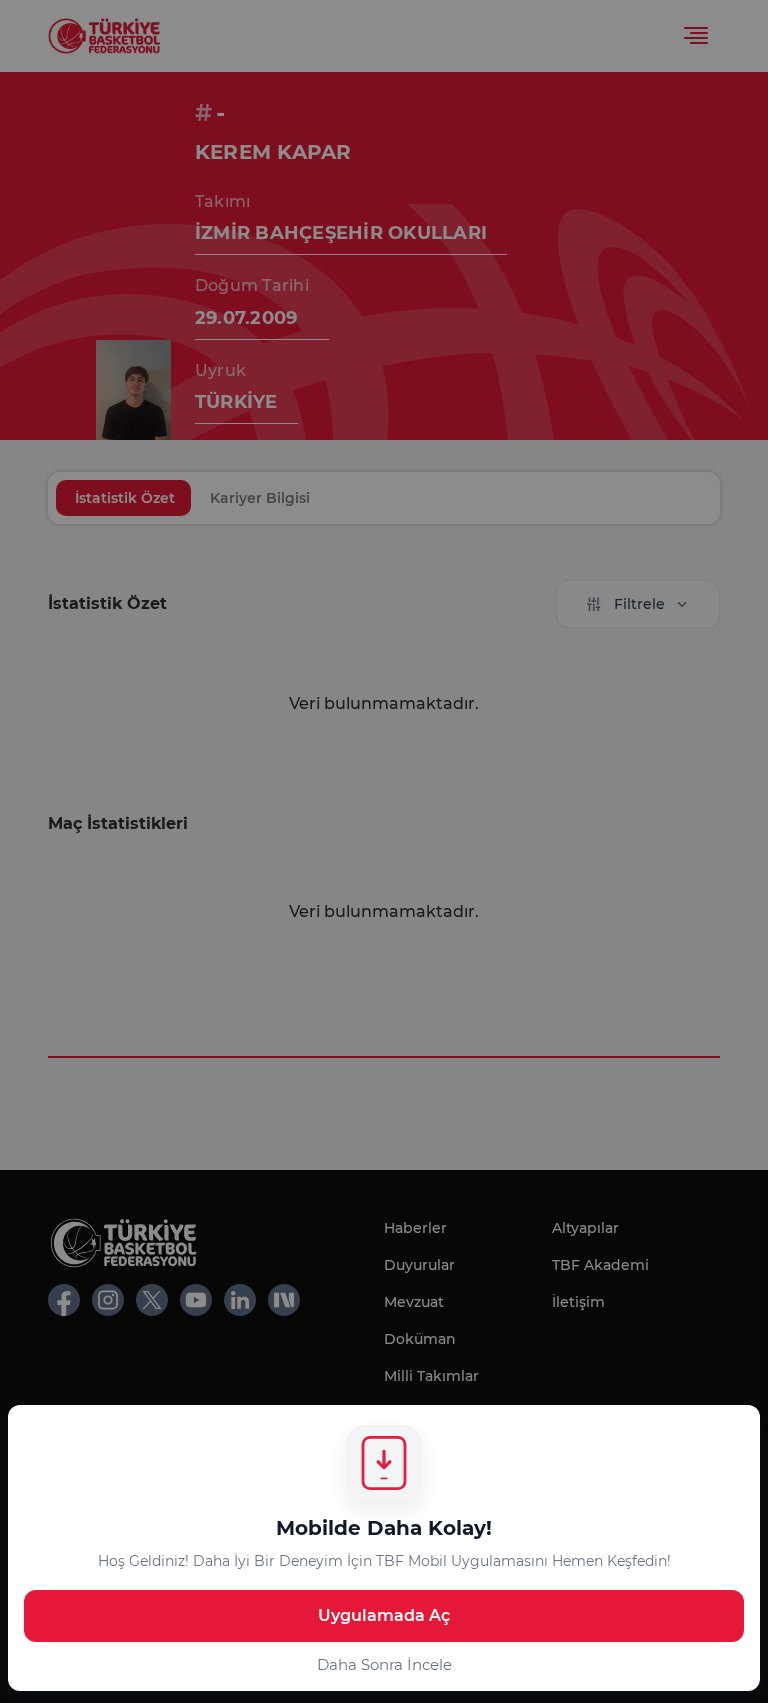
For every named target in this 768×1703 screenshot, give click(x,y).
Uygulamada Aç (384, 1615)
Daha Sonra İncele (384, 1664)
